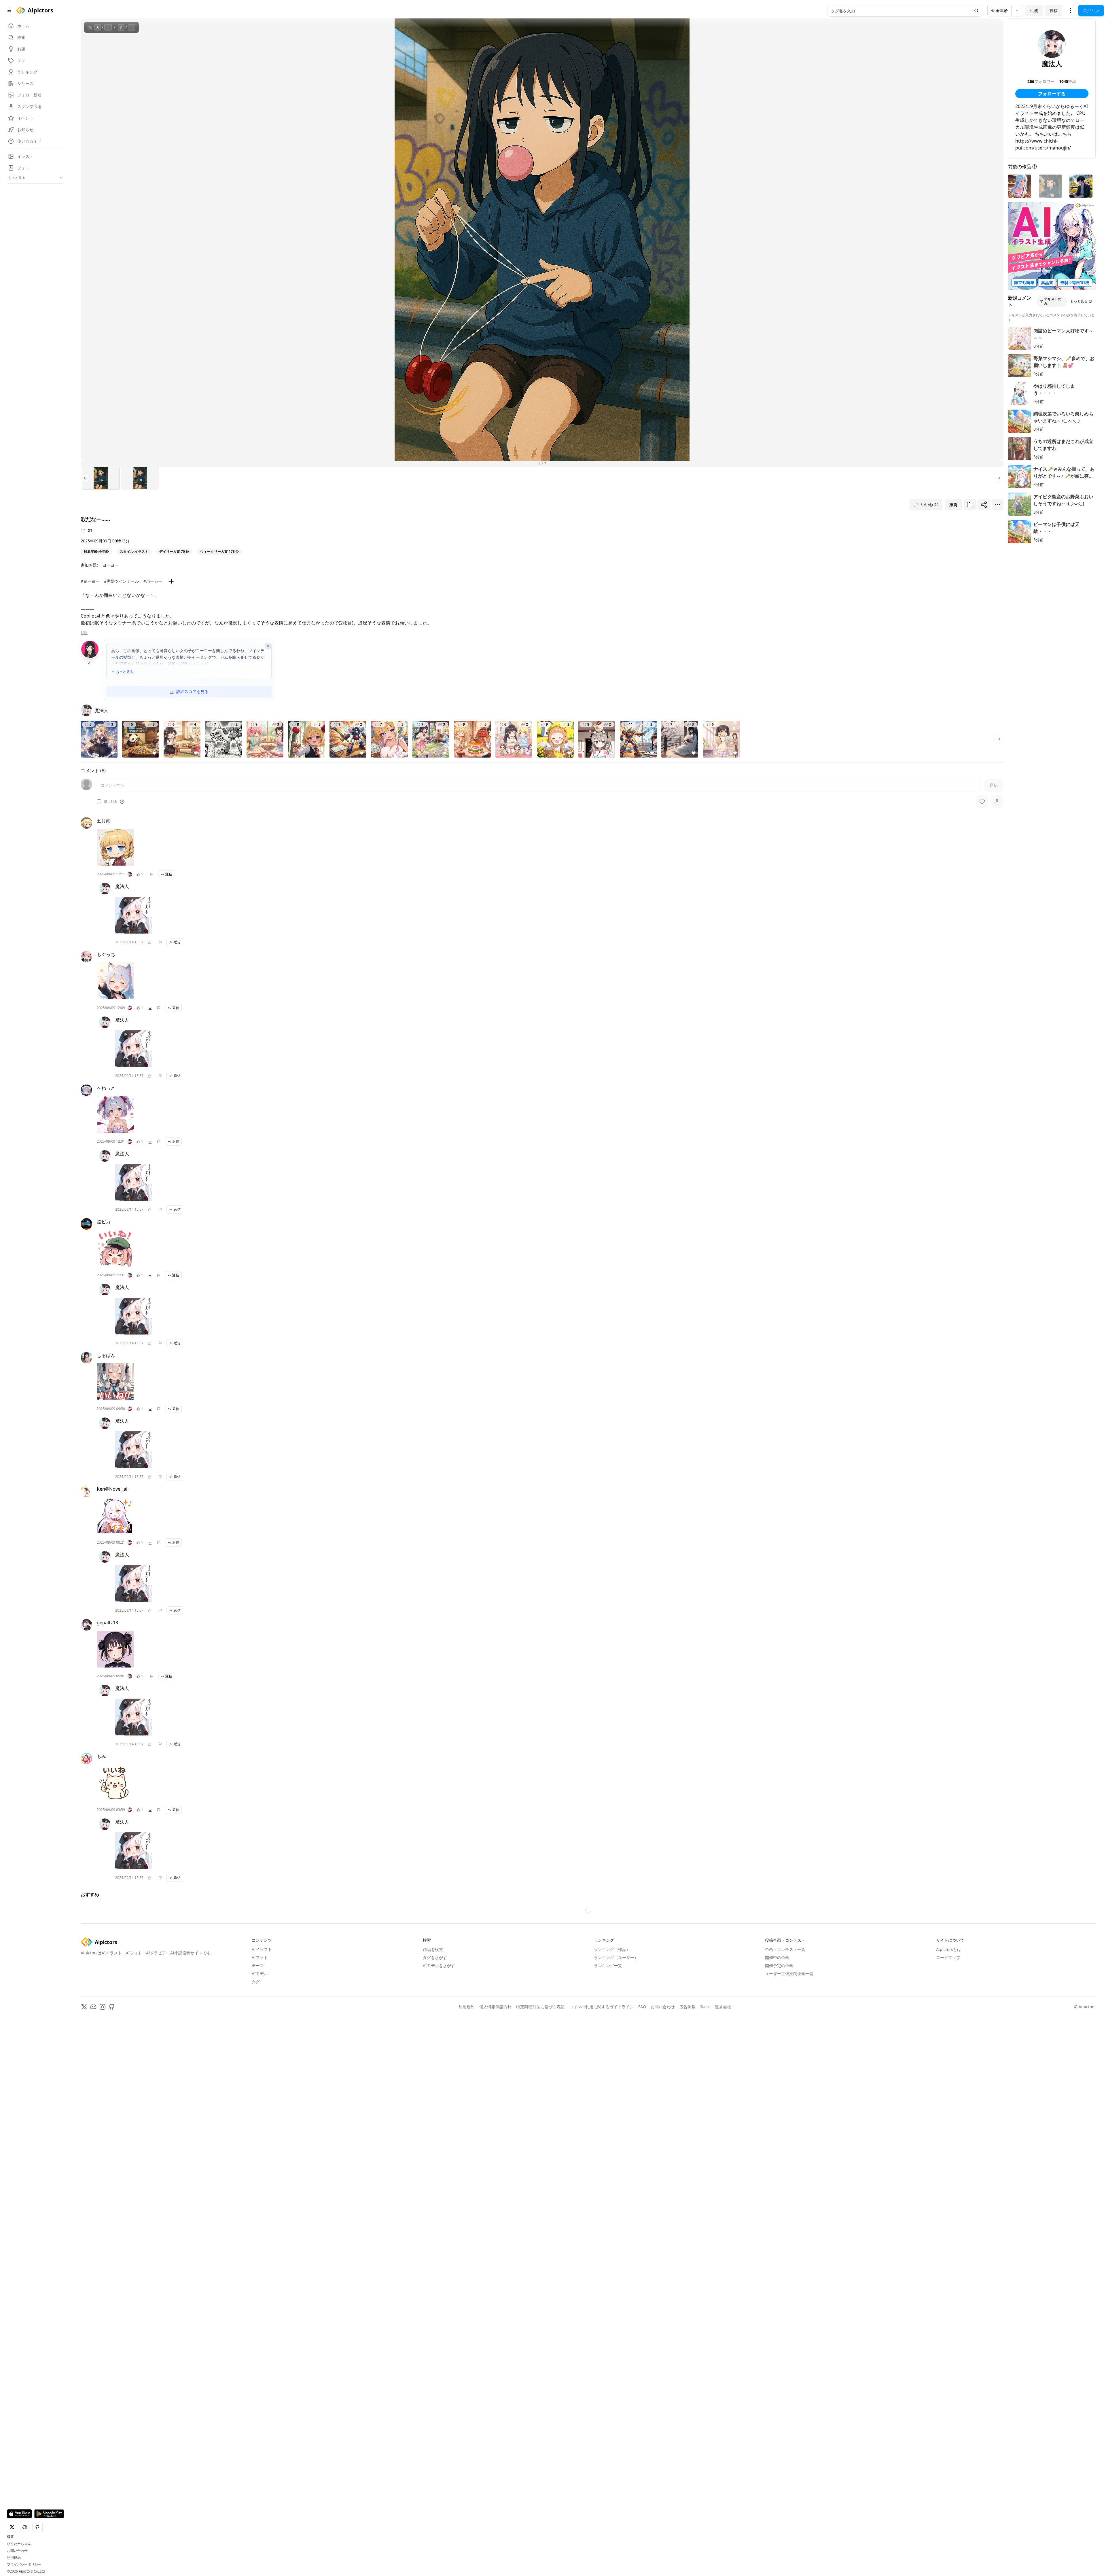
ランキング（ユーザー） (616, 2132)
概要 (10, 2537)
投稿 (1054, 11)
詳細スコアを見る (192, 691)
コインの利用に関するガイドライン (601, 2181)
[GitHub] (112, 2181)
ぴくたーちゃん (19, 2544)
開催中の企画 (777, 2132)
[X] (84, 2181)
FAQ (642, 2181)
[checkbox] (99, 802)
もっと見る (124, 672)
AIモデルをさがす (439, 2140)
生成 (1034, 11)
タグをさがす (435, 2132)
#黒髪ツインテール (121, 581)
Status (705, 2181)
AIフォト (260, 2132)
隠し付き (111, 802)
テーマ (258, 2140)
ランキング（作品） (612, 2124)
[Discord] (93, 2181)
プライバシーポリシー (24, 2564)
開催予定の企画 (779, 2140)
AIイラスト (262, 2124)
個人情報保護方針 (495, 2181)
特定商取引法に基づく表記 (540, 2181)
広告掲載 (688, 2181)
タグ (256, 2156)
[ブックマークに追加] (970, 505)
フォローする (1052, 94)
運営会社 (723, 2181)
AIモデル (260, 2148)
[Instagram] (103, 2181)
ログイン (1091, 11)
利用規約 (14, 2558)
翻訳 (84, 633)
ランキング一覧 (608, 2140)
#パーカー (153, 581)
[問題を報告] (152, 874)
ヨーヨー (111, 565)
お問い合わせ (17, 2551)
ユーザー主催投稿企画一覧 (789, 2148)
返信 (169, 874)
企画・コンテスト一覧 (785, 2124)
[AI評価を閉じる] (268, 646)
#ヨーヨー (90, 581)
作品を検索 (433, 2124)
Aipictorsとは (949, 2124)
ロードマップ (948, 2132)
